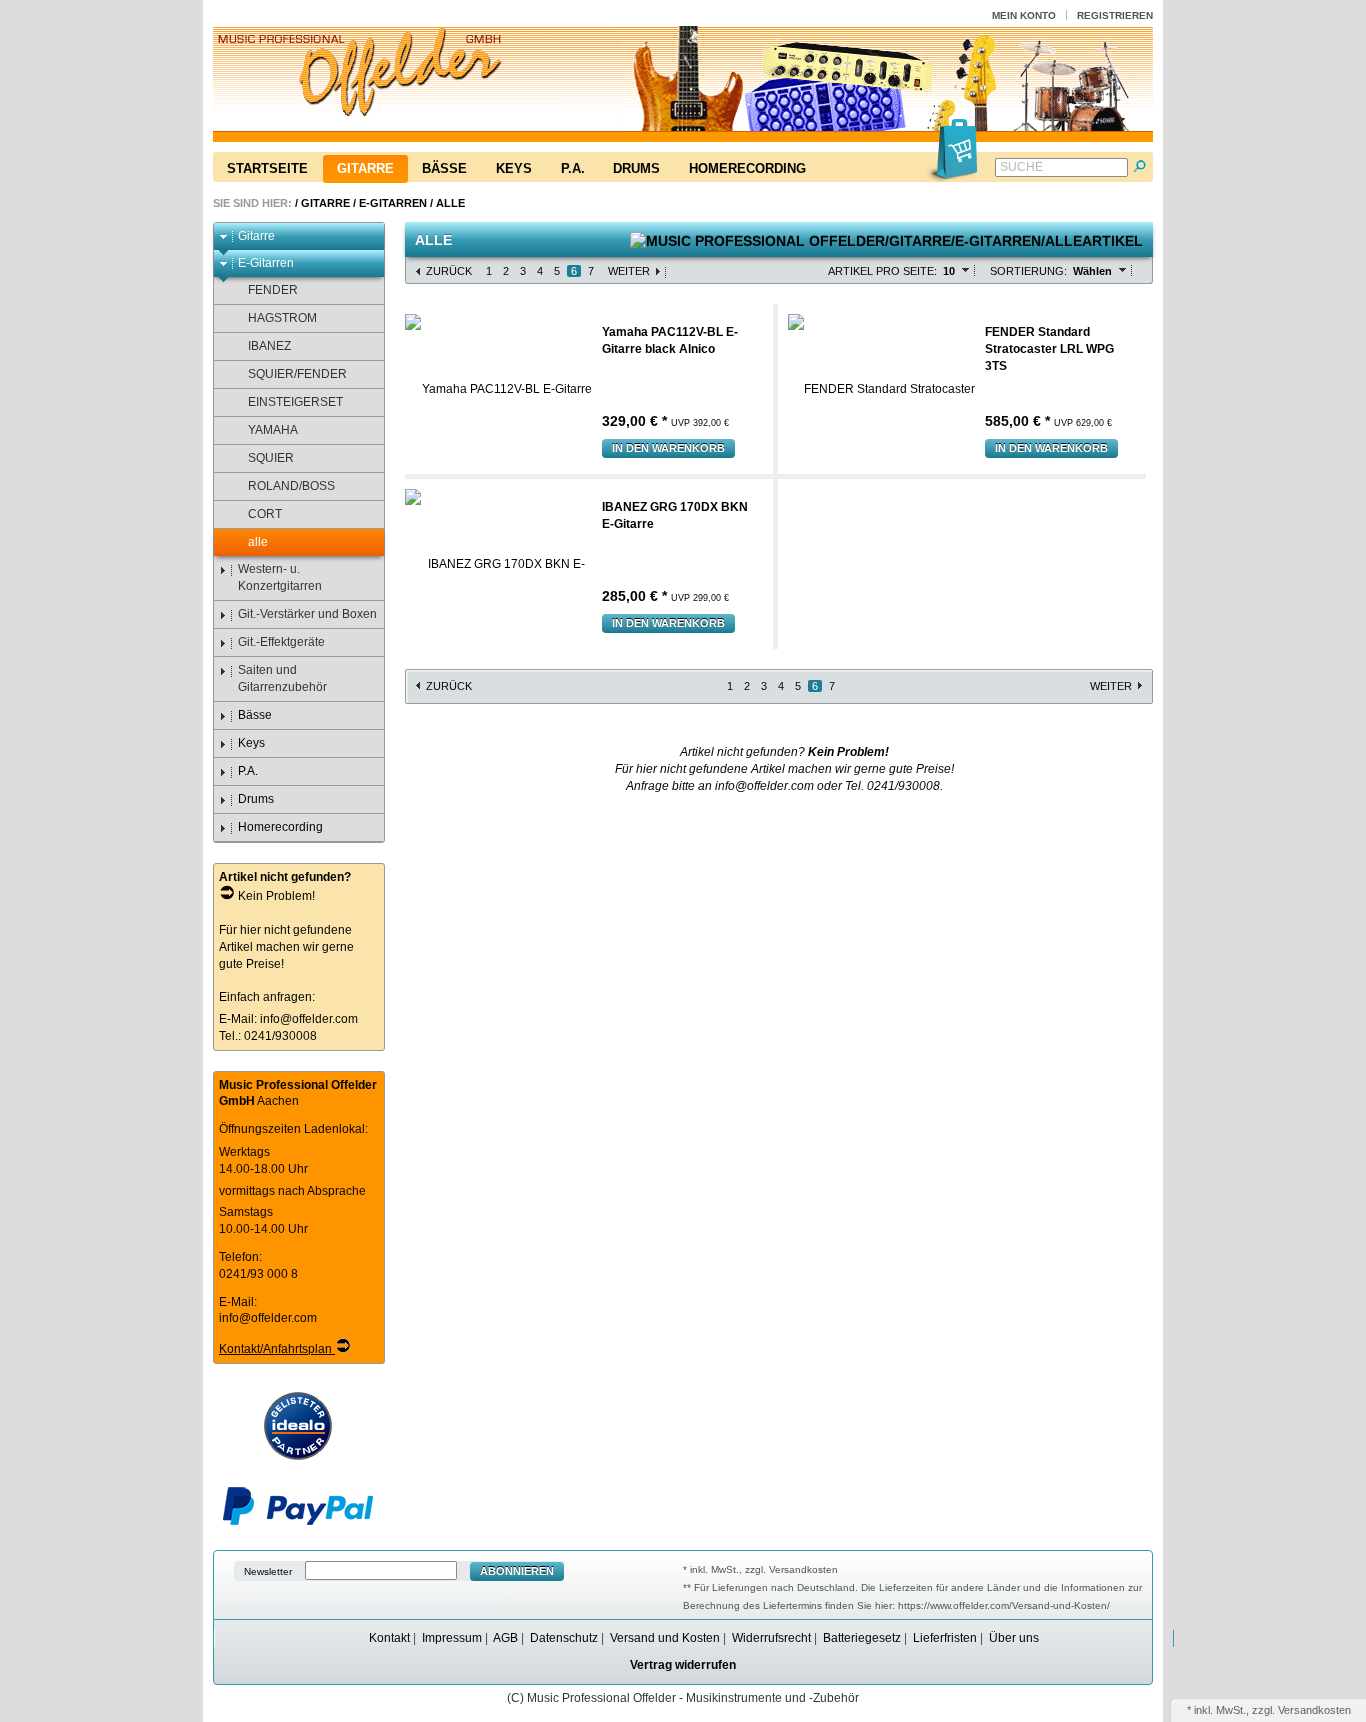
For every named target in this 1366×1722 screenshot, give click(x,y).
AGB (505, 1638)
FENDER (273, 290)
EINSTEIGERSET (295, 402)
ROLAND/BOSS (291, 486)
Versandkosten (1314, 1710)
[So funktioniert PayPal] (298, 1521)
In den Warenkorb (668, 448)
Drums (636, 168)
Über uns (1014, 1638)
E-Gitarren (393, 203)
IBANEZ (269, 346)
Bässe (444, 168)
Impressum (452, 1638)
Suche (1021, 167)
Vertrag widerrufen (683, 1665)
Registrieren (1115, 15)
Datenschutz (564, 1638)
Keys (514, 168)
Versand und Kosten (665, 1638)
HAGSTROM (282, 318)
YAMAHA (273, 430)
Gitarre (365, 168)
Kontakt (389, 1638)
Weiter (629, 271)
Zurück (449, 271)
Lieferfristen (945, 1638)
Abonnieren (517, 1571)
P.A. (573, 168)
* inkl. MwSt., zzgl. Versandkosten (760, 1569)
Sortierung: (1028, 271)
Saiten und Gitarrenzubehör (282, 678)
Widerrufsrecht (771, 1638)
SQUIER (271, 458)
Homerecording (747, 168)
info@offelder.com (309, 1019)
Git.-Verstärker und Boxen (307, 614)
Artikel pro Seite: (882, 271)
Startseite (267, 168)
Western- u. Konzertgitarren (280, 577)
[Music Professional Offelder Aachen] (683, 86)
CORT (265, 514)
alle (450, 203)
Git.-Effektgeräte (281, 642)
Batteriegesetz (862, 1638)
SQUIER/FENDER (297, 374)
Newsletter (268, 1571)
